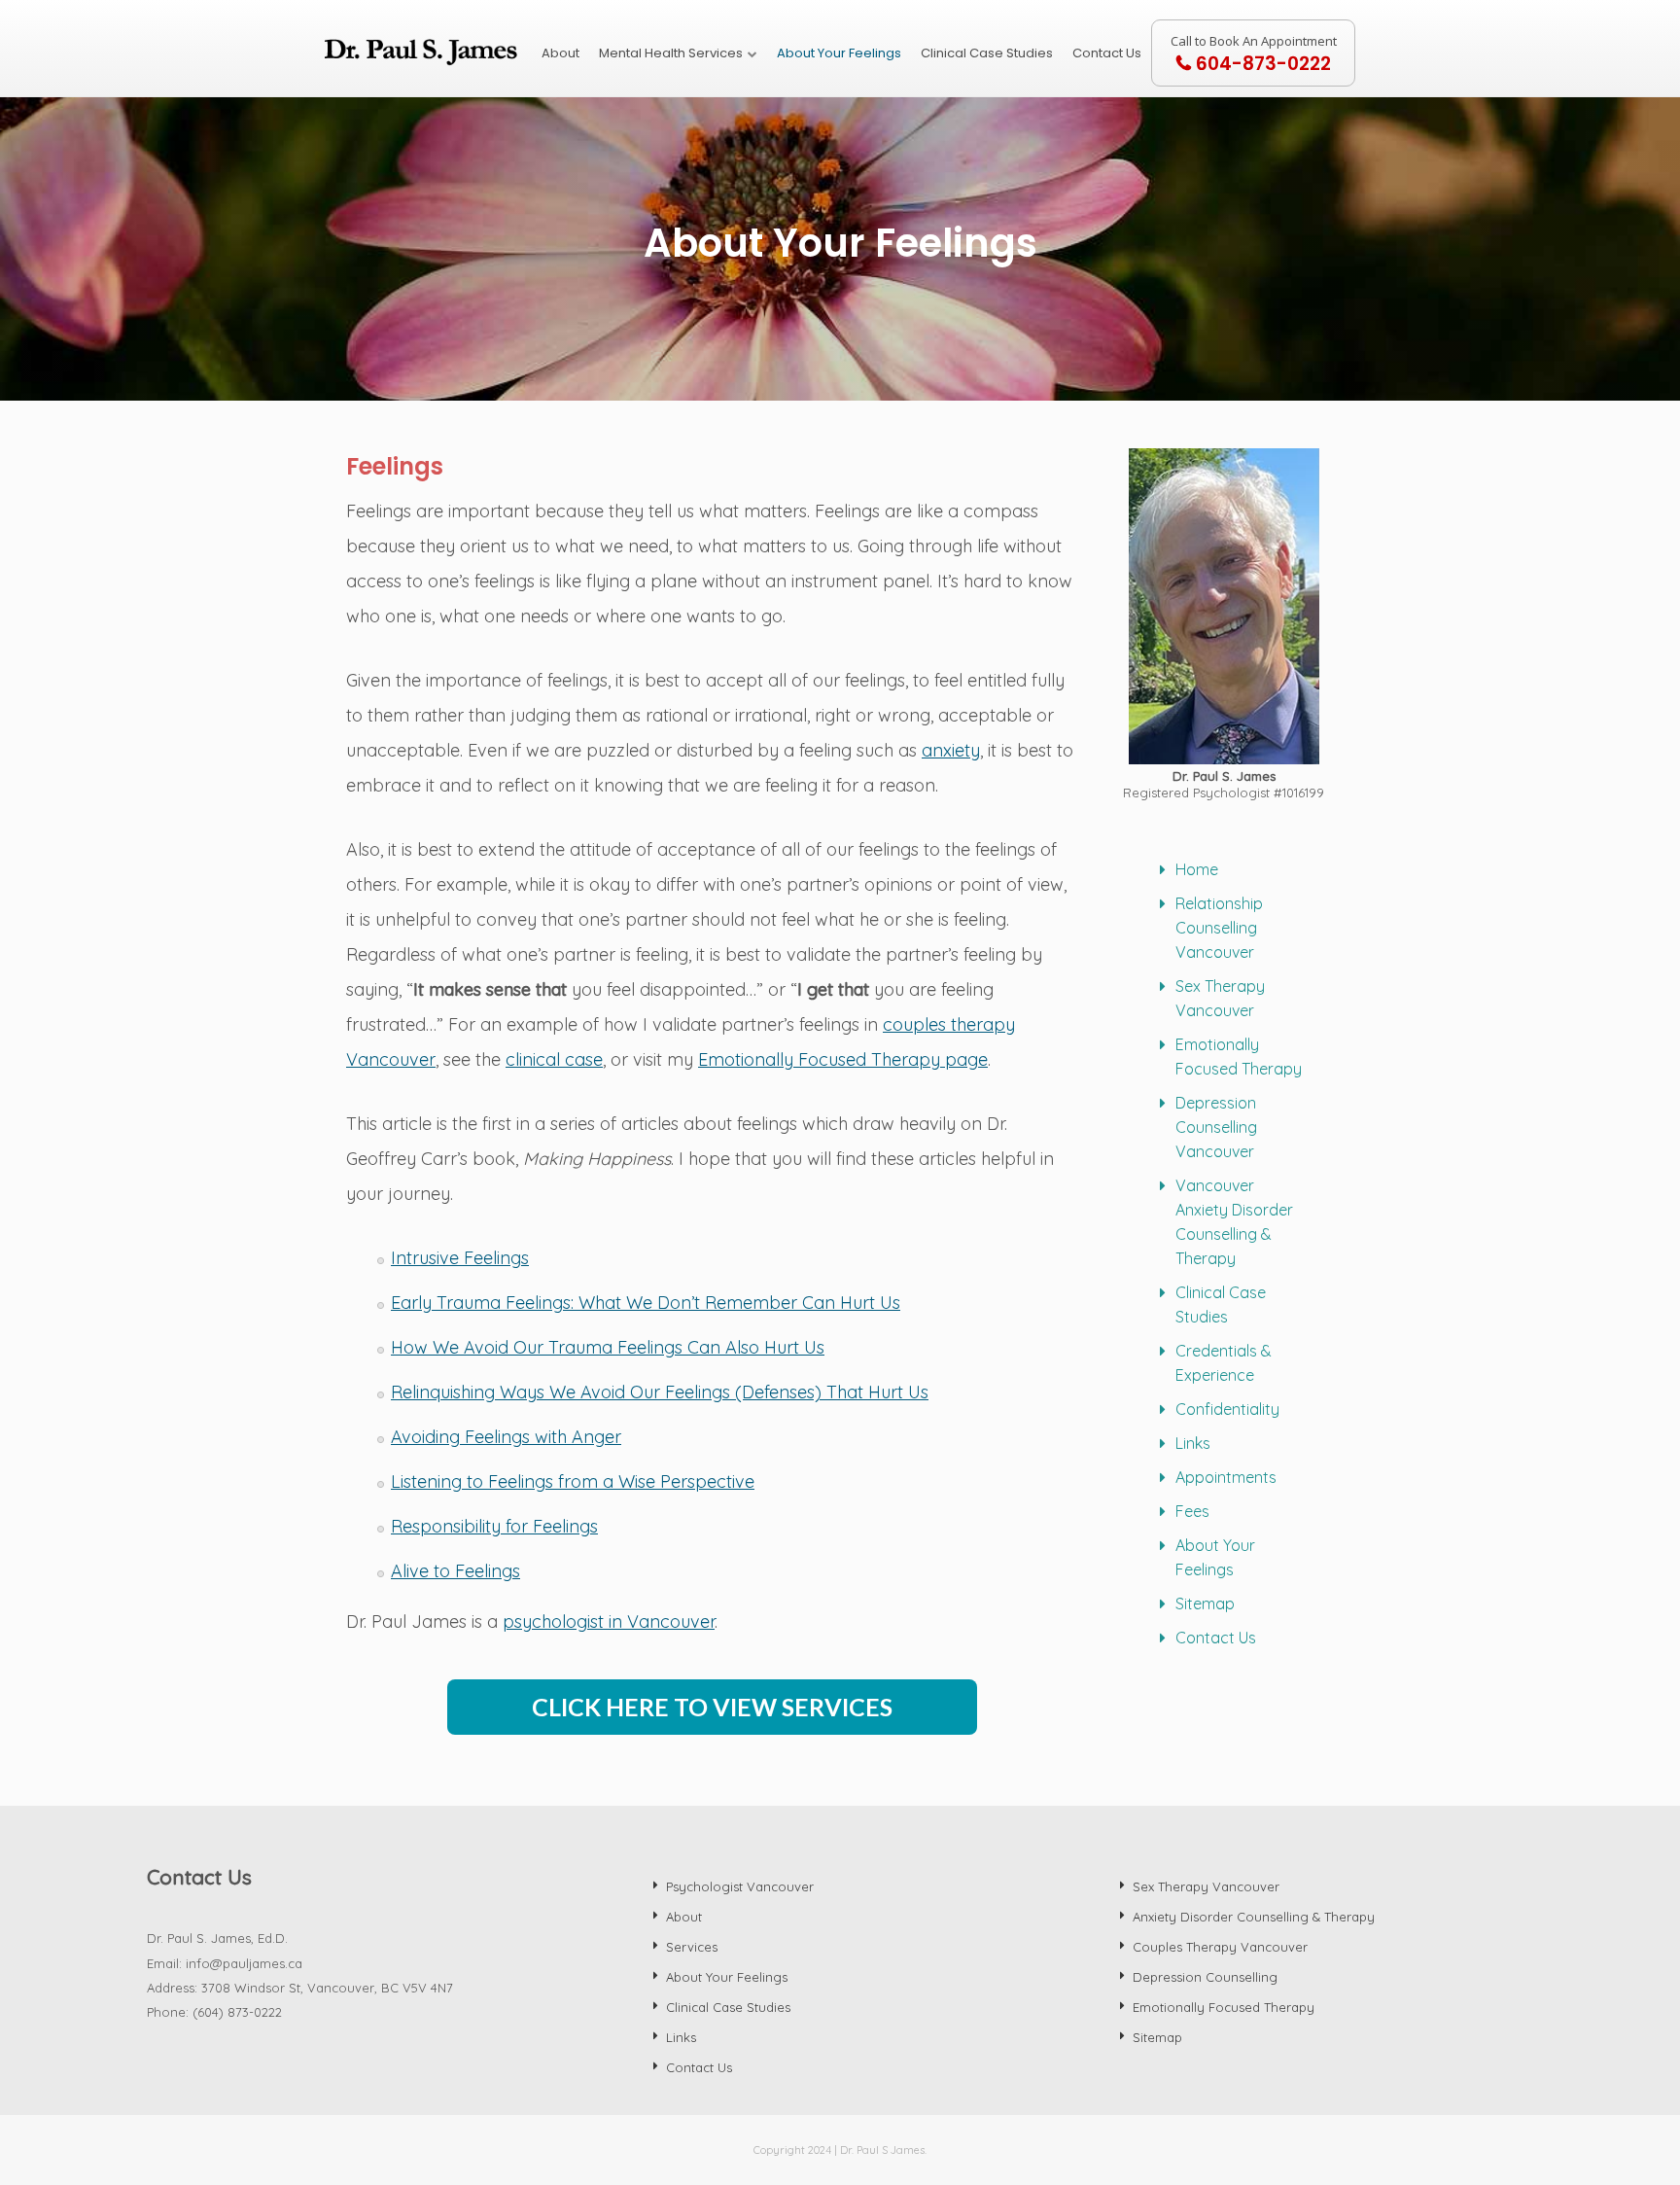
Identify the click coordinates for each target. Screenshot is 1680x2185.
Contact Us (1107, 53)
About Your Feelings (839, 53)
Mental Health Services (671, 53)
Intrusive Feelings (460, 1258)
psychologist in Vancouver (609, 1621)
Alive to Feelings (455, 1571)
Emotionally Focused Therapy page (843, 1059)
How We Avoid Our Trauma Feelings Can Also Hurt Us (608, 1347)
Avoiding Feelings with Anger (506, 1437)
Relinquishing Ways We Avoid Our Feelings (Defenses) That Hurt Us (660, 1392)
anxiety (951, 750)
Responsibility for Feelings (494, 1526)
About (560, 53)
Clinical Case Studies (987, 53)
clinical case (554, 1059)
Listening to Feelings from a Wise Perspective (573, 1481)
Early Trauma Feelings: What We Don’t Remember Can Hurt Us (646, 1303)
